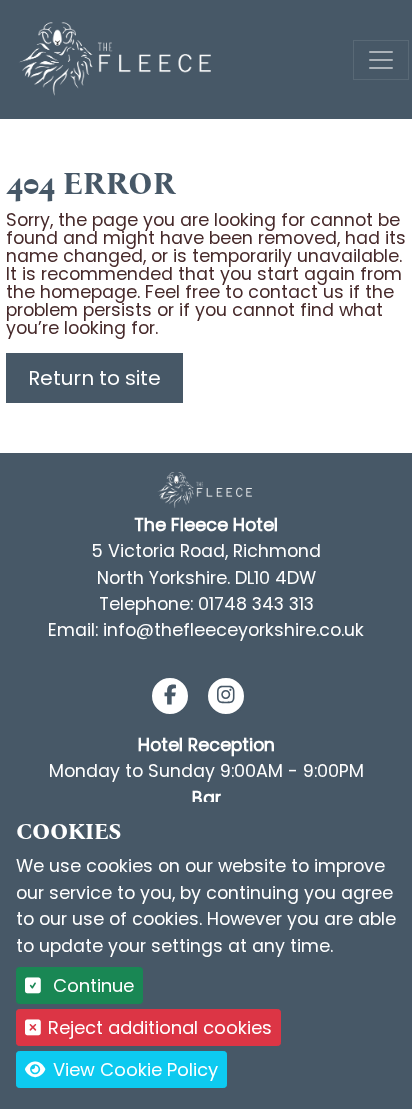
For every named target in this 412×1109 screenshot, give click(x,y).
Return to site (94, 378)
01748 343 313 (256, 604)
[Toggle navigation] (381, 60)
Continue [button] (91, 985)
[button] (170, 696)
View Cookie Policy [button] (133, 1069)
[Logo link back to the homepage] (117, 59)
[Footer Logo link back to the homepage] (206, 489)
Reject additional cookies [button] (160, 1027)
